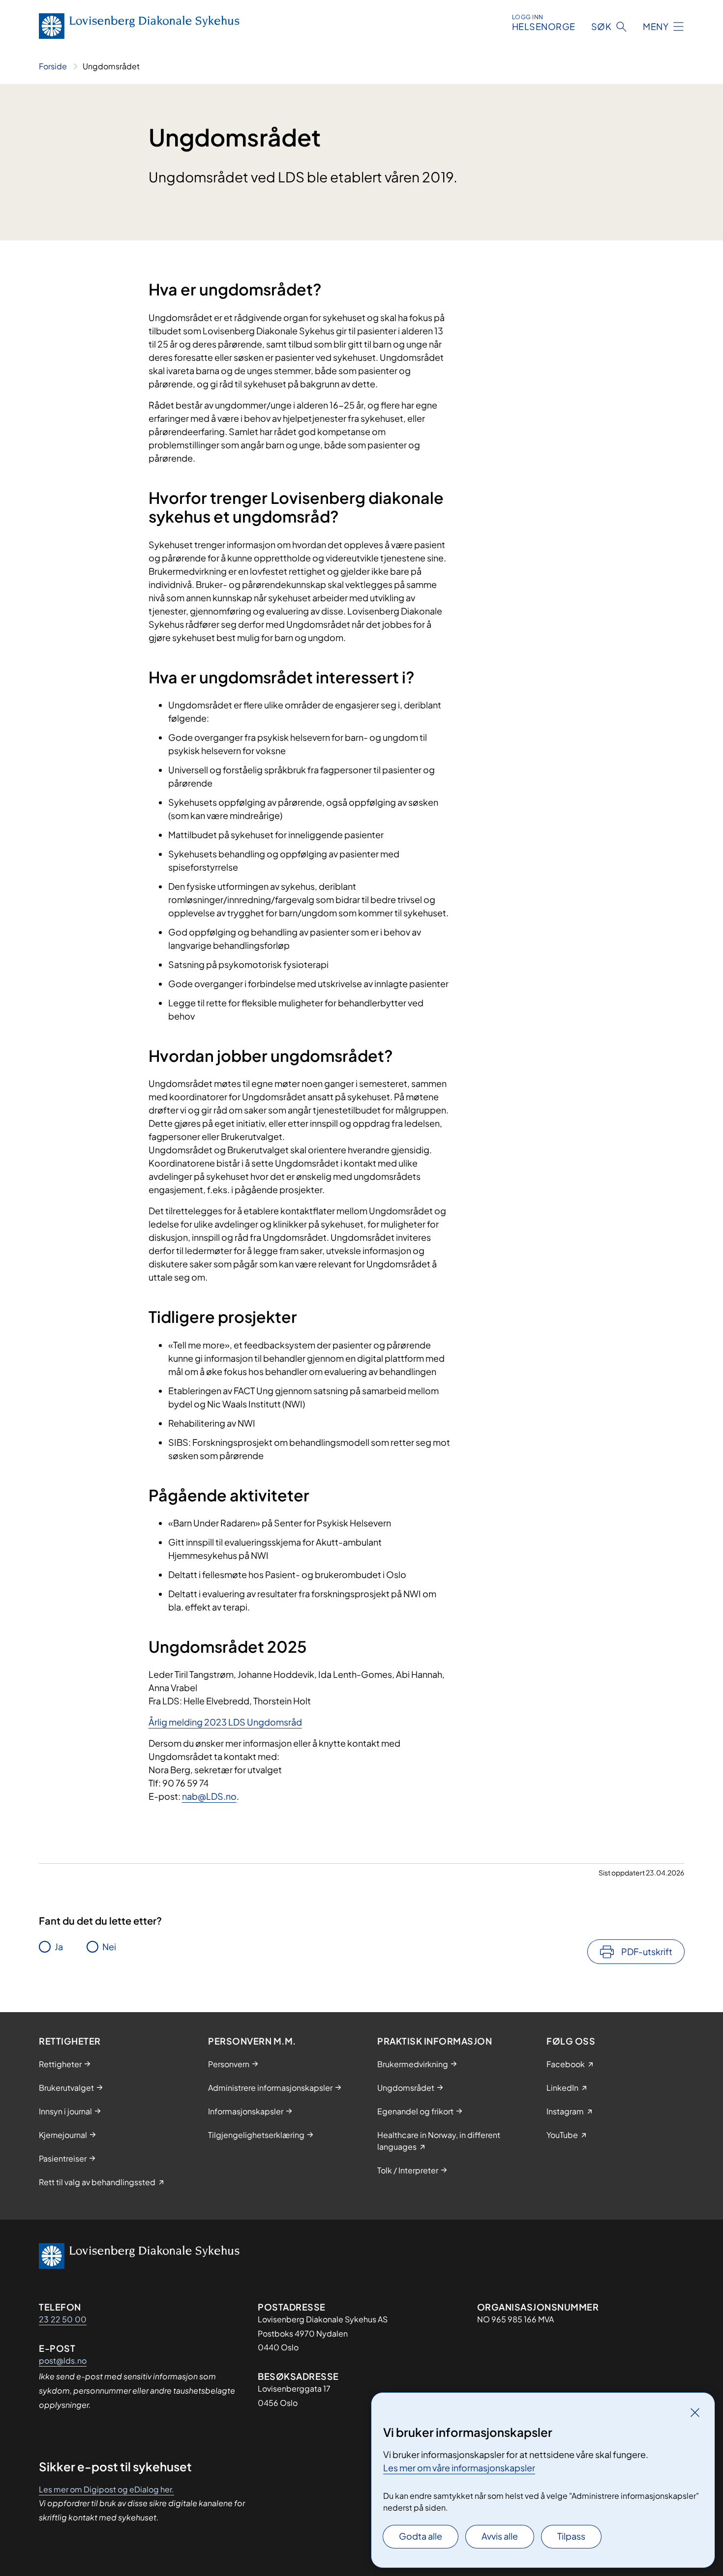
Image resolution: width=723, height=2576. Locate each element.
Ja (59, 1947)
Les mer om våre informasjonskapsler (459, 2468)
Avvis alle (500, 2536)
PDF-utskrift (647, 1951)
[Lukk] (695, 2412)
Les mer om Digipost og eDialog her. (106, 2489)
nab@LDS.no (209, 1796)
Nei (109, 1947)
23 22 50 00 (63, 2319)
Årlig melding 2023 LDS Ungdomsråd (225, 1722)
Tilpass (571, 2536)
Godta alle (421, 2536)
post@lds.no (63, 2360)
